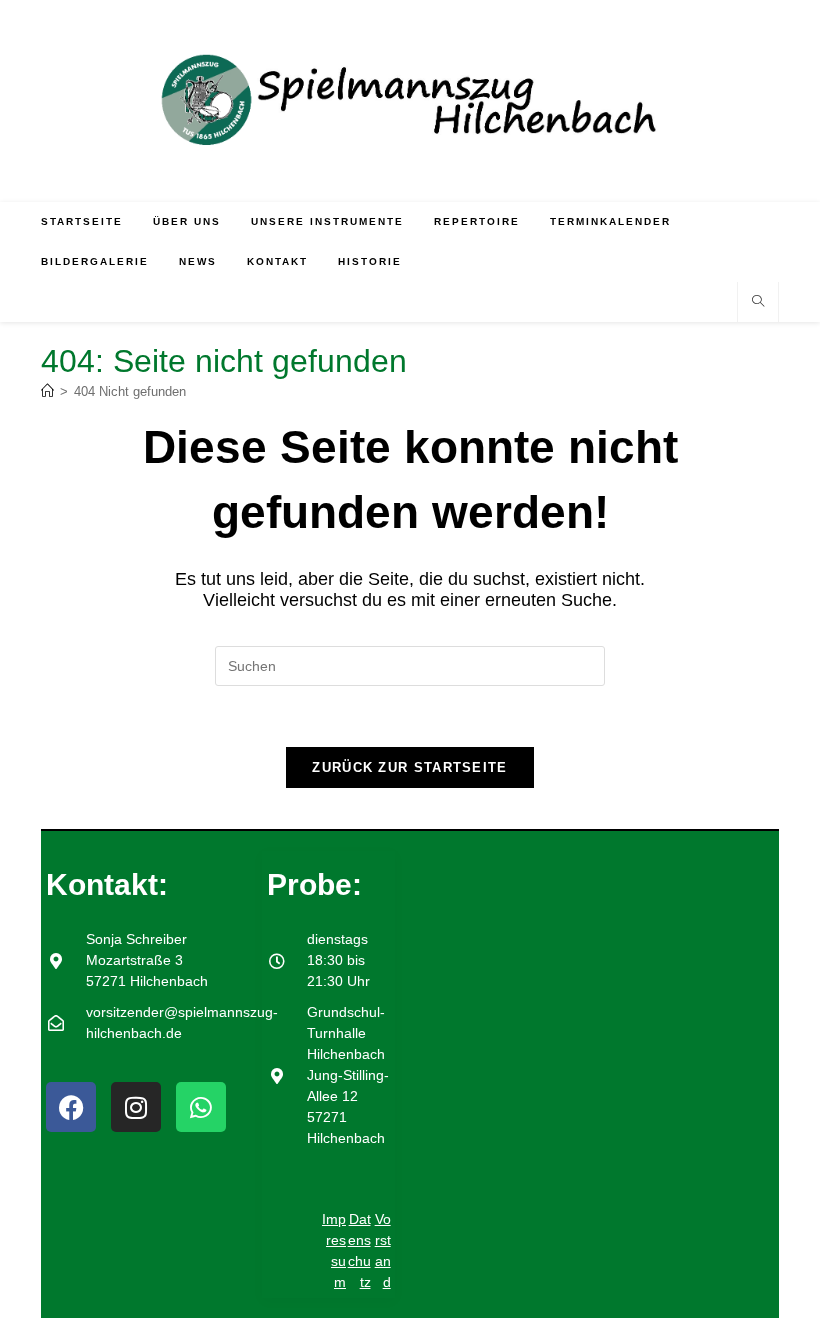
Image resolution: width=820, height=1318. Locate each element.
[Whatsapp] (201, 1107)
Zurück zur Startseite (409, 767)
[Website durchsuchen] (758, 302)
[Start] (47, 391)
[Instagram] (136, 1107)
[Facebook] (71, 1107)
